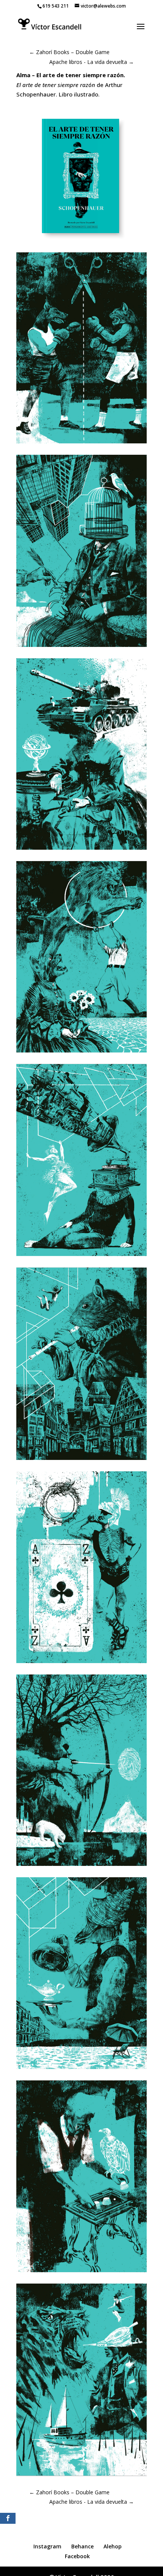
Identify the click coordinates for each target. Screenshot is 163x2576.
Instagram (47, 2546)
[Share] (8, 2518)
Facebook (77, 2556)
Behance (82, 2546)
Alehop (113, 2546)
